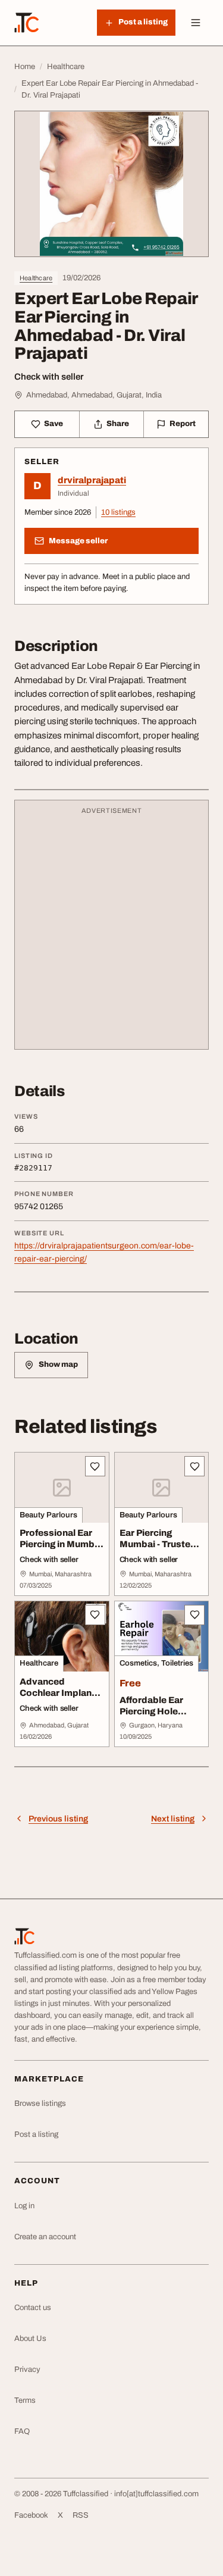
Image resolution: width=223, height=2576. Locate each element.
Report (183, 424)
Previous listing (58, 1819)
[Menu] (196, 23)
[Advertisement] (111, 930)
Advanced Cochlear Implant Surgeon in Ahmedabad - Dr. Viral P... (57, 1704)
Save (54, 424)
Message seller (78, 541)
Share (118, 424)
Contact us (33, 2308)
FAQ (22, 2431)
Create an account (45, 2237)
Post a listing (36, 2134)
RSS (81, 2515)
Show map (58, 1364)
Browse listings (40, 2104)
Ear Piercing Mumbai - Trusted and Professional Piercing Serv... (158, 1550)
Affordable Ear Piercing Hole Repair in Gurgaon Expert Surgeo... (159, 1717)
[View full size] (111, 184)
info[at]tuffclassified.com (156, 2494)
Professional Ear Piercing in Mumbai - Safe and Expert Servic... (61, 1550)
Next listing (173, 1819)
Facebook (31, 2515)
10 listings (118, 512)
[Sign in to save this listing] (95, 1466)
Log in (24, 2206)
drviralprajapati (92, 480)
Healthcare (36, 278)
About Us (30, 2339)
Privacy (27, 2370)
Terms (25, 2400)
